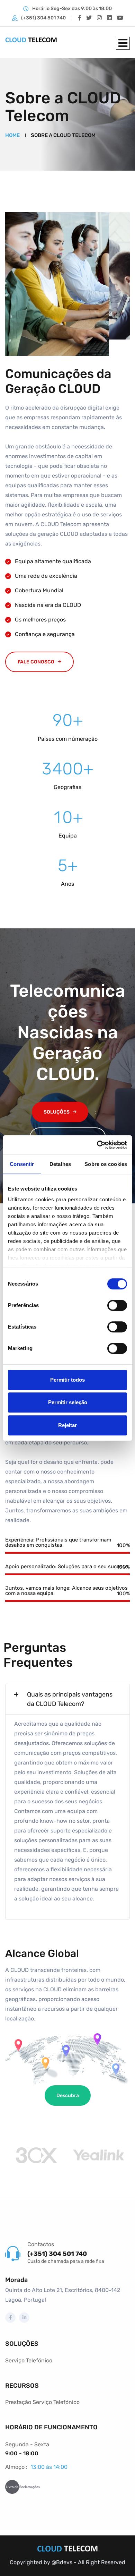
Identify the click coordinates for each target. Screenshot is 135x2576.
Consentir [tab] (22, 1164)
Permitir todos (67, 1380)
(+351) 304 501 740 (43, 18)
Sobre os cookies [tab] (106, 1164)
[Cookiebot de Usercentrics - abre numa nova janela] (97, 1145)
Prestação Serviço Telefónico (42, 2402)
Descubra (68, 2096)
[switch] (117, 1305)
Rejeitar (67, 1425)
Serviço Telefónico (29, 2360)
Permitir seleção (68, 1402)
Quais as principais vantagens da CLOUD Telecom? (70, 1699)
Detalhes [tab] (60, 1164)
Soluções (57, 1112)
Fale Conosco (36, 662)
